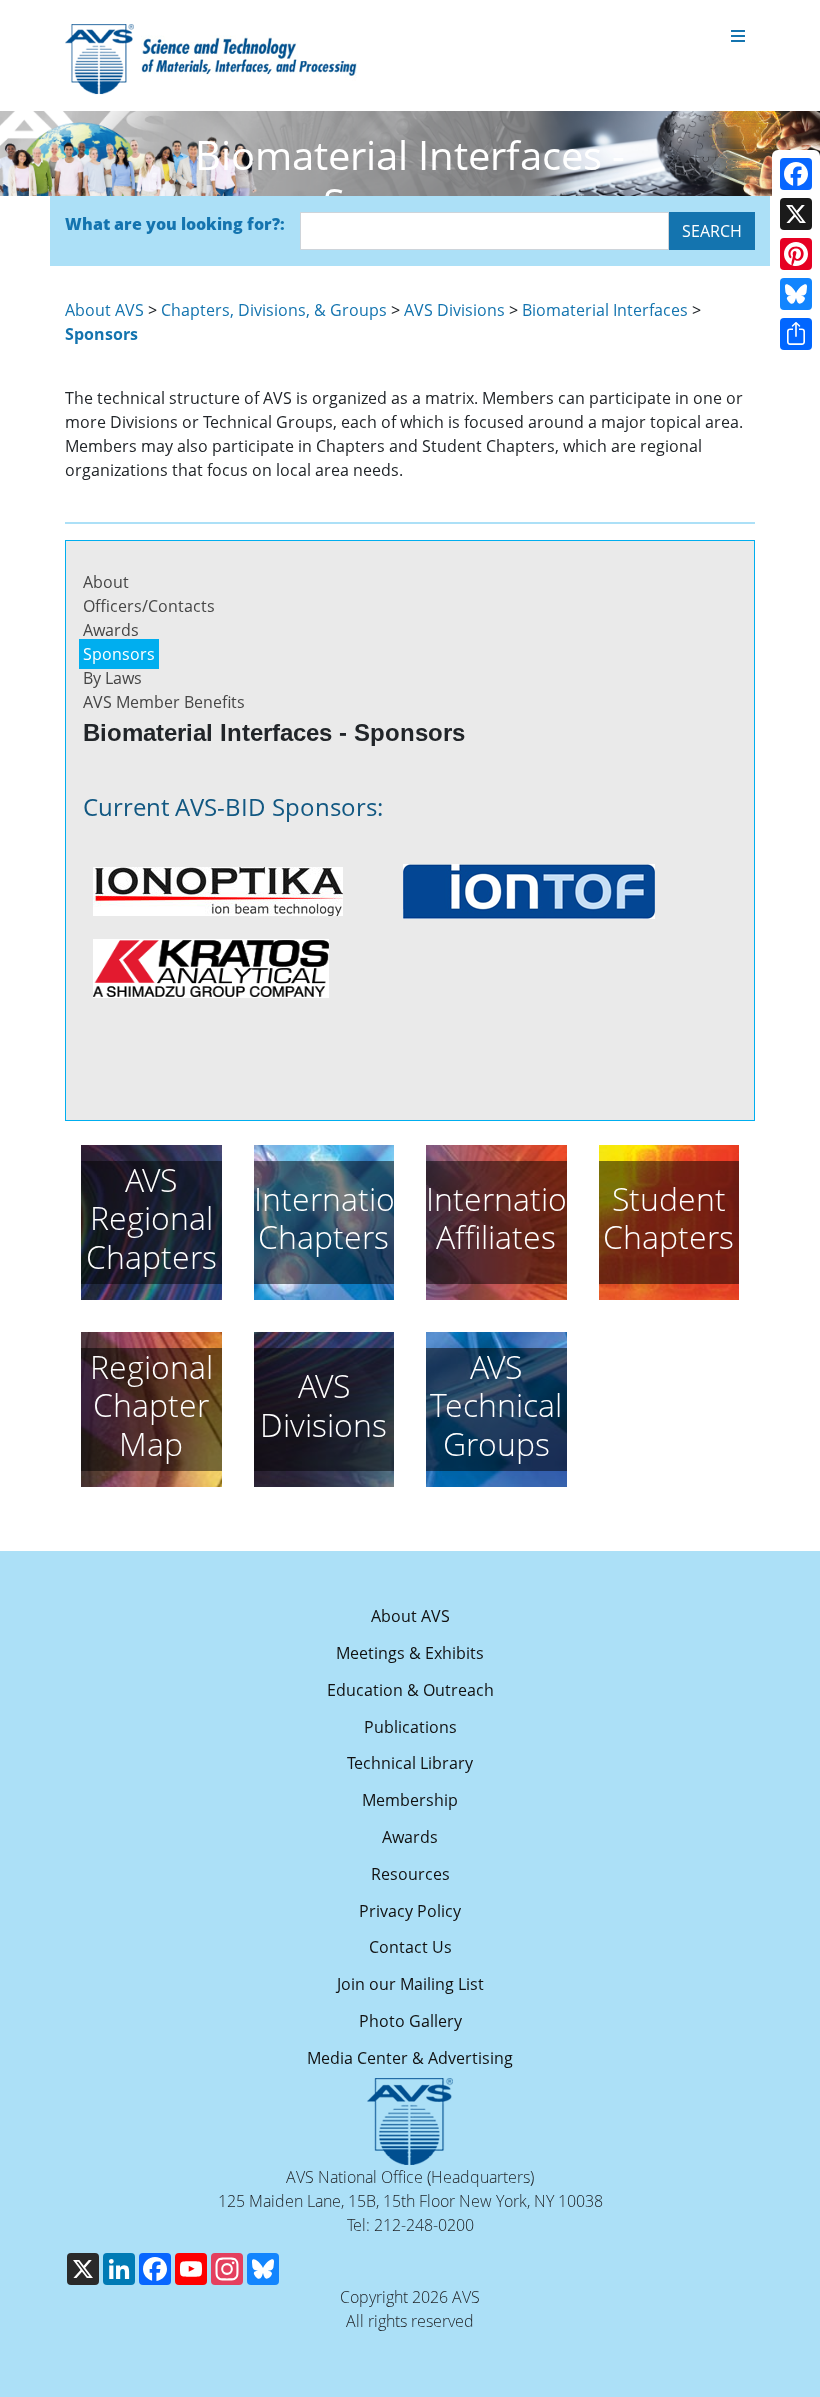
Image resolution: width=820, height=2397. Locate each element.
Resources (410, 1874)
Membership (410, 1800)
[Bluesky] (796, 294)
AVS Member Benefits (164, 702)
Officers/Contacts (149, 606)
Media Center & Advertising (410, 2058)
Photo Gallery (410, 2021)
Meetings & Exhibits (410, 1653)
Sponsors (119, 654)
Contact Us (410, 1947)
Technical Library (410, 1763)
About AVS (104, 310)
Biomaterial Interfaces (605, 310)
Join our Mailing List (410, 1984)
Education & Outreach (410, 1690)
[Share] (796, 334)
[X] (796, 214)
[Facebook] (796, 174)
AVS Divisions (454, 310)
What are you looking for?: (175, 224)
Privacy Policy (410, 1911)
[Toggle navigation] (738, 37)
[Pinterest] (796, 254)
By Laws (112, 678)
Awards (111, 630)
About (106, 582)
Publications (410, 1727)
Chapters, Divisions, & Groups (274, 310)
